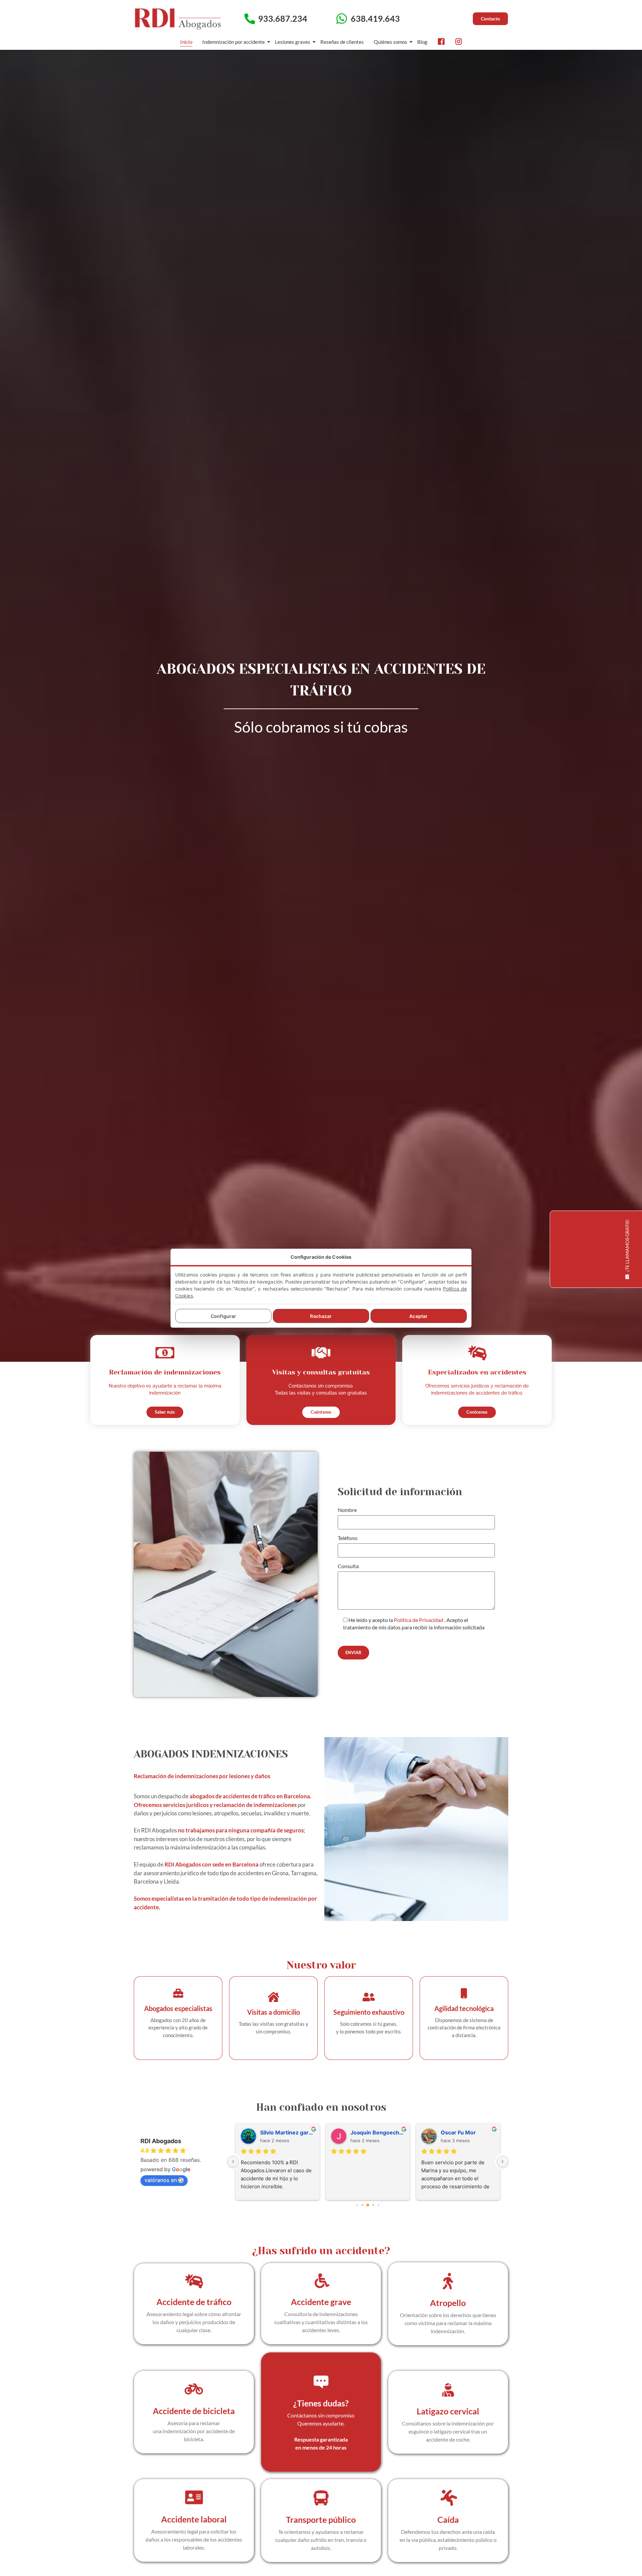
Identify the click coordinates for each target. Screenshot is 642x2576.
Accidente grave (321, 2302)
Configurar (223, 1316)
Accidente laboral (194, 2519)
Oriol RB (271, 2132)
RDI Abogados (161, 2141)
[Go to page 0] (357, 2205)
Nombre (347, 1510)
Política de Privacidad (419, 1620)
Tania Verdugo (460, 2132)
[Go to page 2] (368, 2205)
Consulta (348, 1566)
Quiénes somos (391, 42)
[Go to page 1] (363, 2205)
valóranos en (161, 2180)
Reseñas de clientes (342, 42)
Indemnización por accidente (234, 42)
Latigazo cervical (448, 2411)
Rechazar (321, 1316)
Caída (448, 2519)
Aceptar (418, 1316)
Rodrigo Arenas (371, 2132)
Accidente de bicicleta (194, 2411)
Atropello (448, 2303)
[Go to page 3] (373, 2205)
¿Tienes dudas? (321, 2403)
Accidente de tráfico (194, 2302)
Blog (422, 42)
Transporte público (321, 2519)
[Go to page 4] (378, 2205)
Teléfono (348, 1538)
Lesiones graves (293, 42)
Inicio (186, 42)
